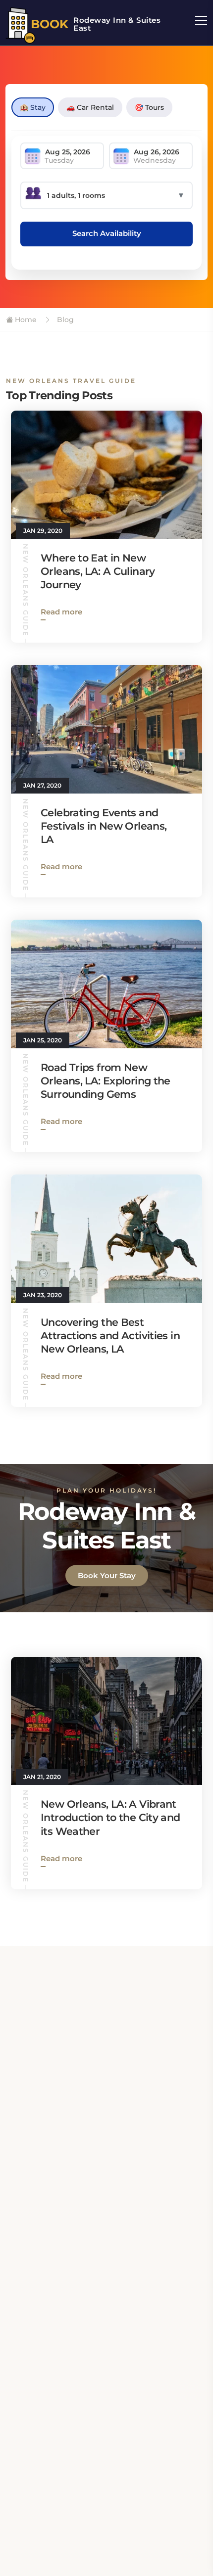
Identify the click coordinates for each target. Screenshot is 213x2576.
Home (25, 320)
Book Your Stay (107, 1575)
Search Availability (107, 233)
